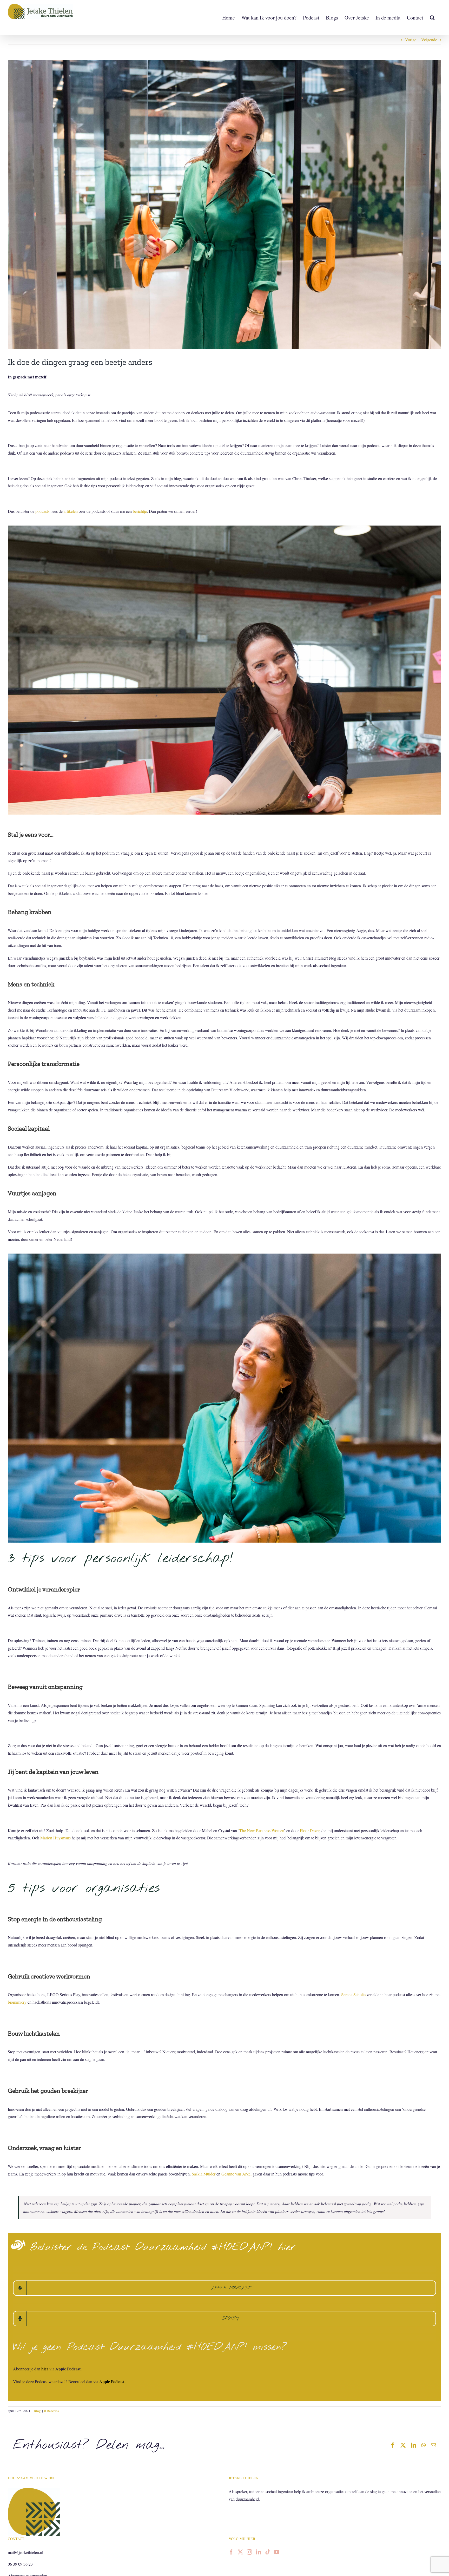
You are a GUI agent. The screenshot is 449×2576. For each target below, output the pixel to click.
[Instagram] (249, 2552)
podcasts (42, 511)
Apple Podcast (112, 2381)
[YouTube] (277, 2552)
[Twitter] (240, 2552)
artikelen (71, 511)
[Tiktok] (268, 2552)
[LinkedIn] (259, 2552)
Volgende (429, 40)
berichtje (140, 511)
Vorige (411, 40)
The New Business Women (262, 1830)
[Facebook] (231, 2552)
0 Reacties (51, 2411)
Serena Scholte (353, 1994)
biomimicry (17, 2002)
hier (45, 2369)
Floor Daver (310, 1830)
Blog (37, 2411)
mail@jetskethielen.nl (25, 2552)
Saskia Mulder (204, 2174)
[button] (432, 18)
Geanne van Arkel (236, 2174)
